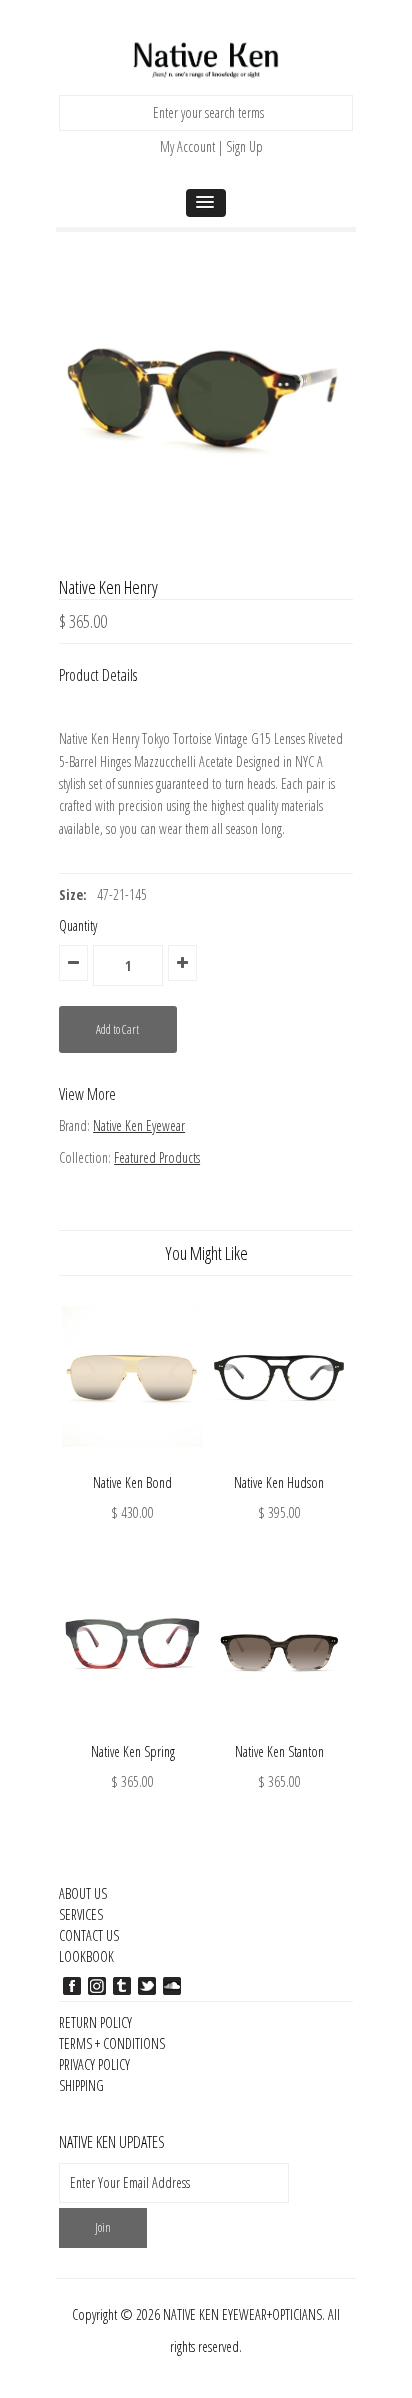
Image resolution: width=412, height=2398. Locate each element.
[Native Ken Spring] (132, 1729)
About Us (83, 1893)
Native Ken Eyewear (139, 1125)
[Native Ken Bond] (132, 1461)
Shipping (81, 2085)
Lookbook (86, 1956)
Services (81, 1914)
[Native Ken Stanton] (279, 1729)
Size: (73, 894)
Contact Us (89, 1935)
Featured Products (157, 1157)
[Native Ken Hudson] (279, 1461)
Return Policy (95, 2022)
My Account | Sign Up (211, 146)
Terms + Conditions (112, 2043)
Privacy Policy (94, 2064)
